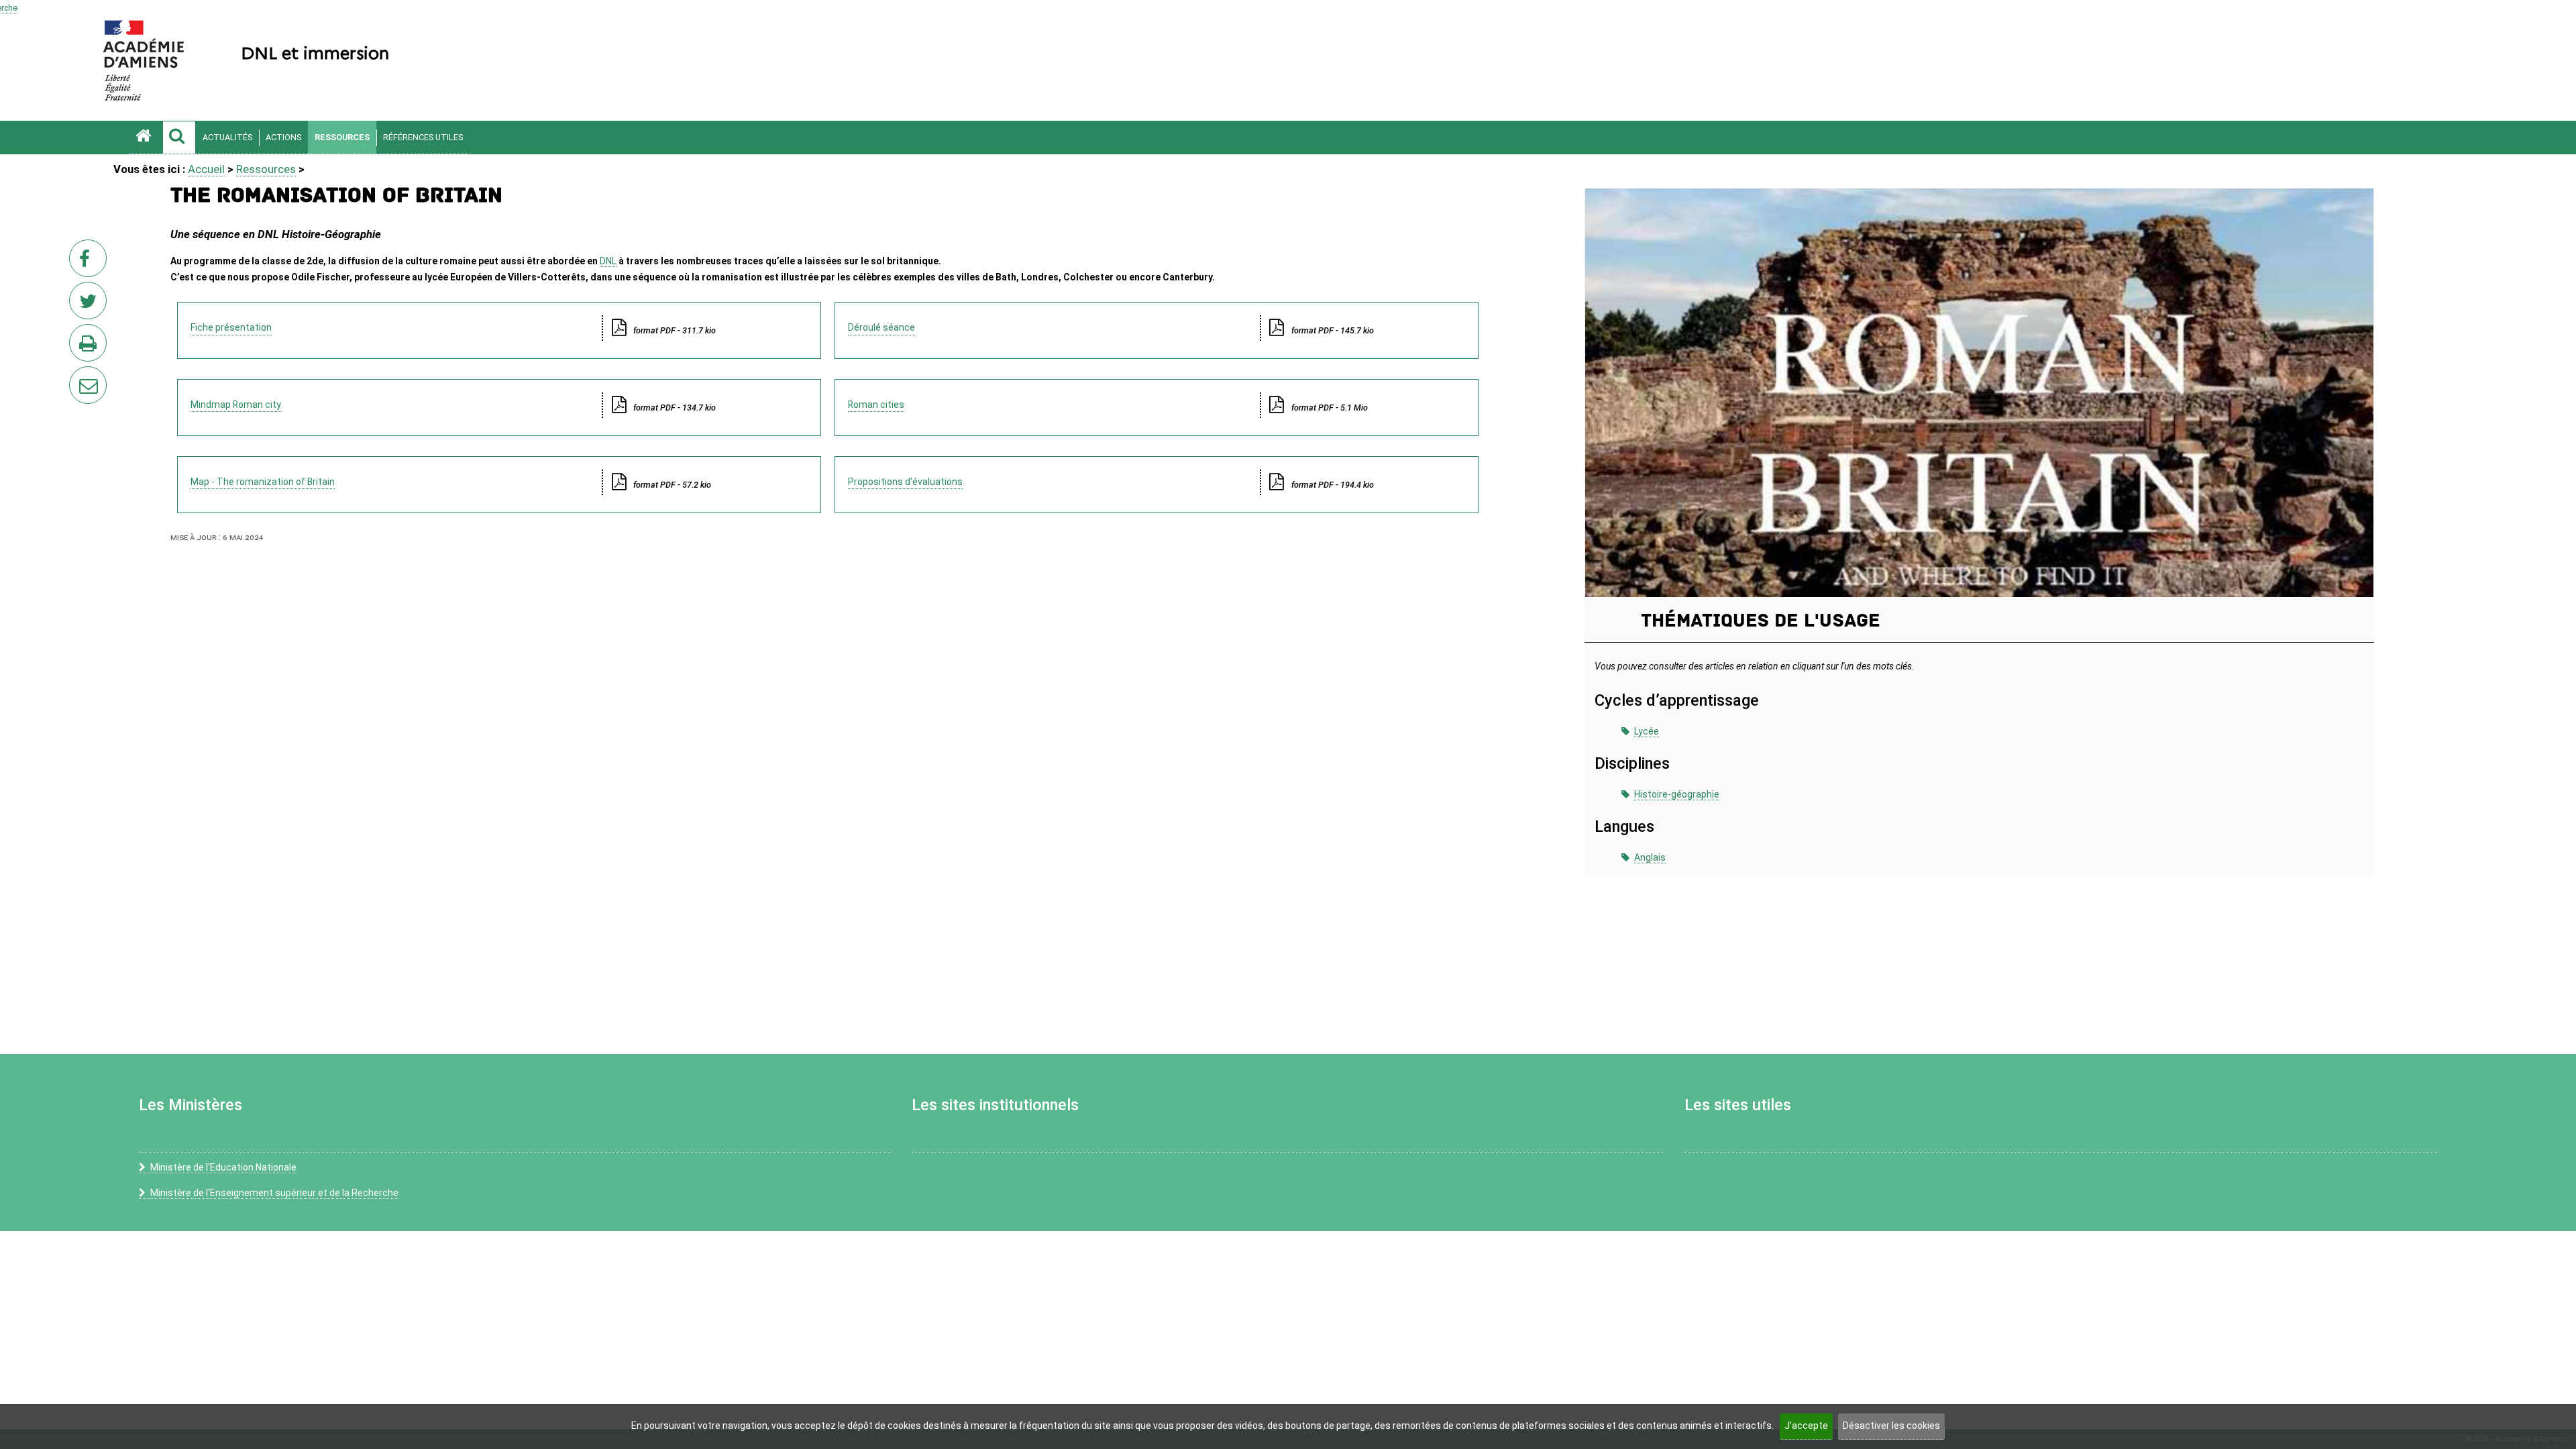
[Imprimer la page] (91, 347)
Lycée (1647, 731)
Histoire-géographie (1677, 794)
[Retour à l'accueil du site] (146, 138)
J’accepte (1806, 1426)
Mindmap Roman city (236, 405)
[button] (179, 138)
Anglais (1650, 857)
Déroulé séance (881, 327)
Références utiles (423, 137)
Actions (283, 137)
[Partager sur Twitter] (91, 305)
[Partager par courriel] (79, 376)
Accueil (206, 169)
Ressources (342, 137)
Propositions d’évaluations (905, 482)
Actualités (227, 137)
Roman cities (876, 405)
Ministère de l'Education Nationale (223, 1167)
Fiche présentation (231, 327)
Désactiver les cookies (1891, 1426)
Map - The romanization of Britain (263, 482)
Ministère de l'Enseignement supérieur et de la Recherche (274, 1193)
